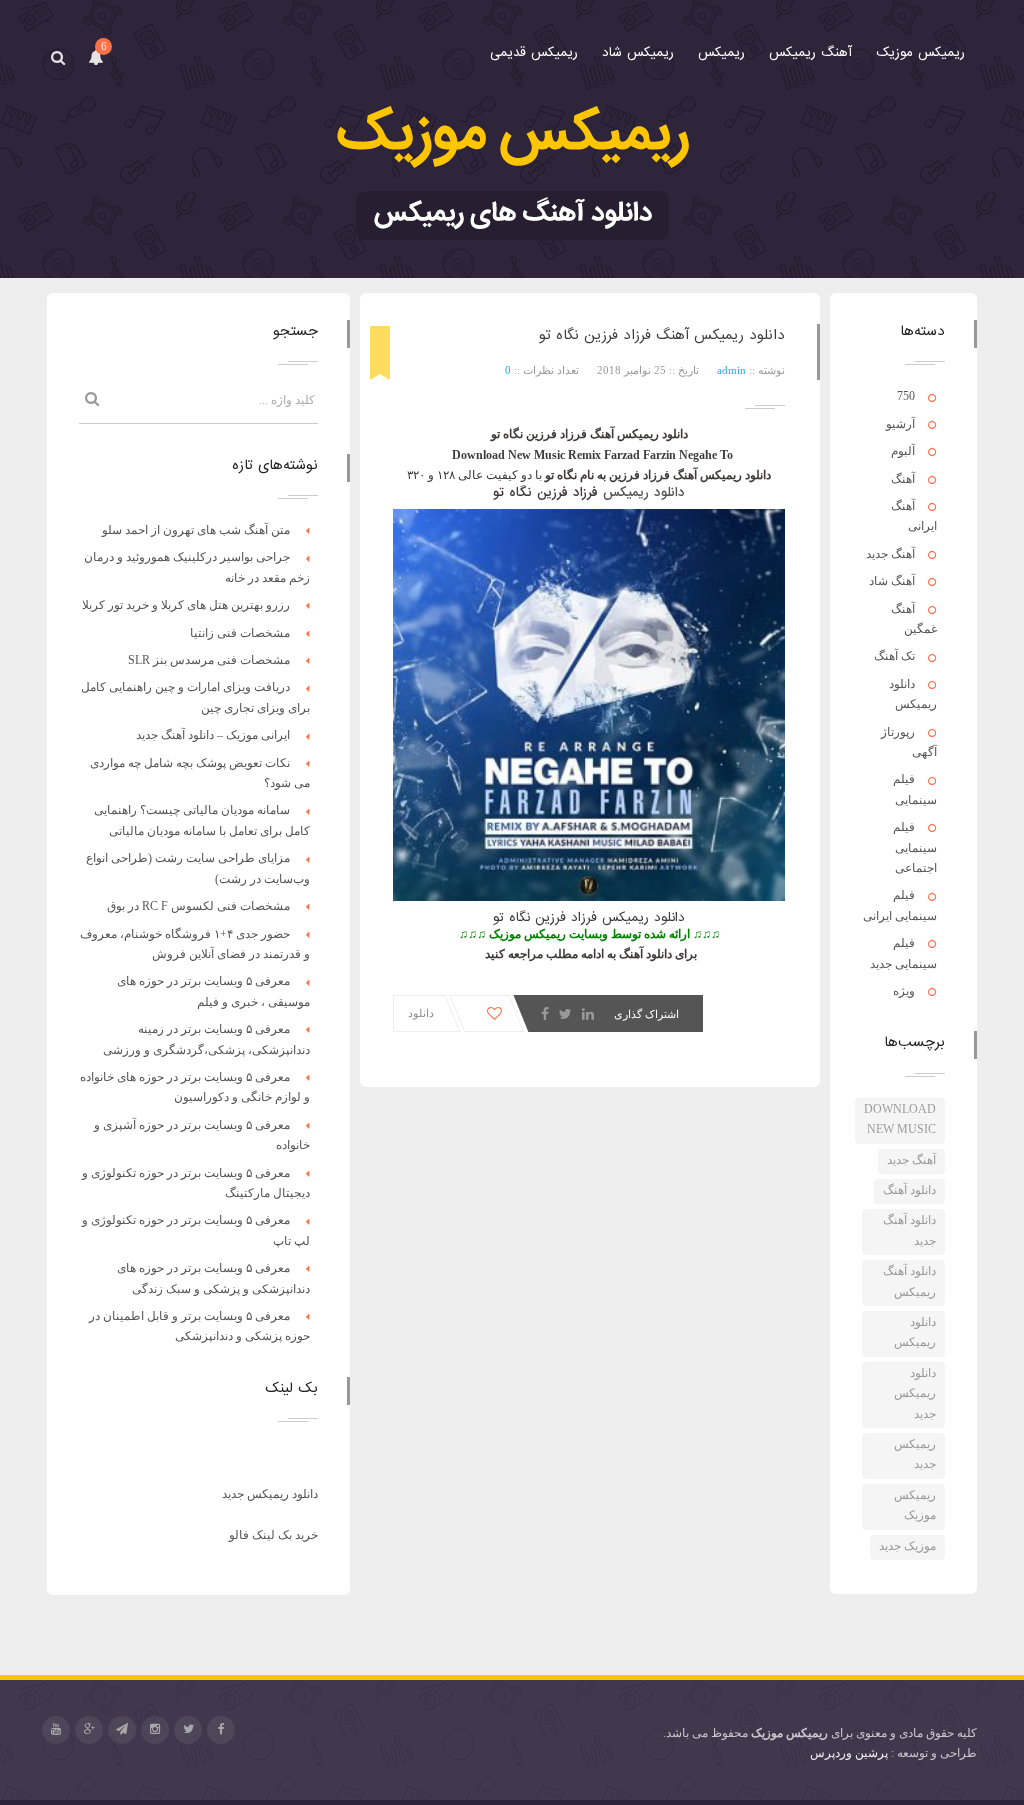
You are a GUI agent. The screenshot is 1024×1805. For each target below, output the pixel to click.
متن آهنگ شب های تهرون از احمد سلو (196, 530)
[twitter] (188, 1730)
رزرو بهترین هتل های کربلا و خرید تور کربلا (186, 605)
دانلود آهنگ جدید (909, 1230)
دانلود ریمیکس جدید (915, 1393)
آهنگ (903, 479)
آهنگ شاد (892, 581)
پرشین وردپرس (849, 1753)
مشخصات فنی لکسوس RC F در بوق (198, 906)
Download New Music (900, 1119)
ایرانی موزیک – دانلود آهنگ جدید (213, 735)
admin (731, 370)
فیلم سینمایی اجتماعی (915, 847)
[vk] (122, 1730)
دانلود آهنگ (909, 1190)
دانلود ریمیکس (915, 1332)
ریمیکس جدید (915, 1454)
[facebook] (221, 1730)
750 (906, 396)
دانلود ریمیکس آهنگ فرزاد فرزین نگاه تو (662, 335)
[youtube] (56, 1730)
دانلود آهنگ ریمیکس (909, 1281)
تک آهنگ (894, 656)
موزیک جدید (907, 1546)
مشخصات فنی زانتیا (240, 633)
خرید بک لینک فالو (273, 1535)
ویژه (904, 991)
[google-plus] (89, 1730)
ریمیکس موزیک (915, 1505)
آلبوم (903, 451)
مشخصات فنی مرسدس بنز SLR (209, 660)
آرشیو (900, 424)
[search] (57, 57)
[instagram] (155, 1730)
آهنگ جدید (890, 554)
